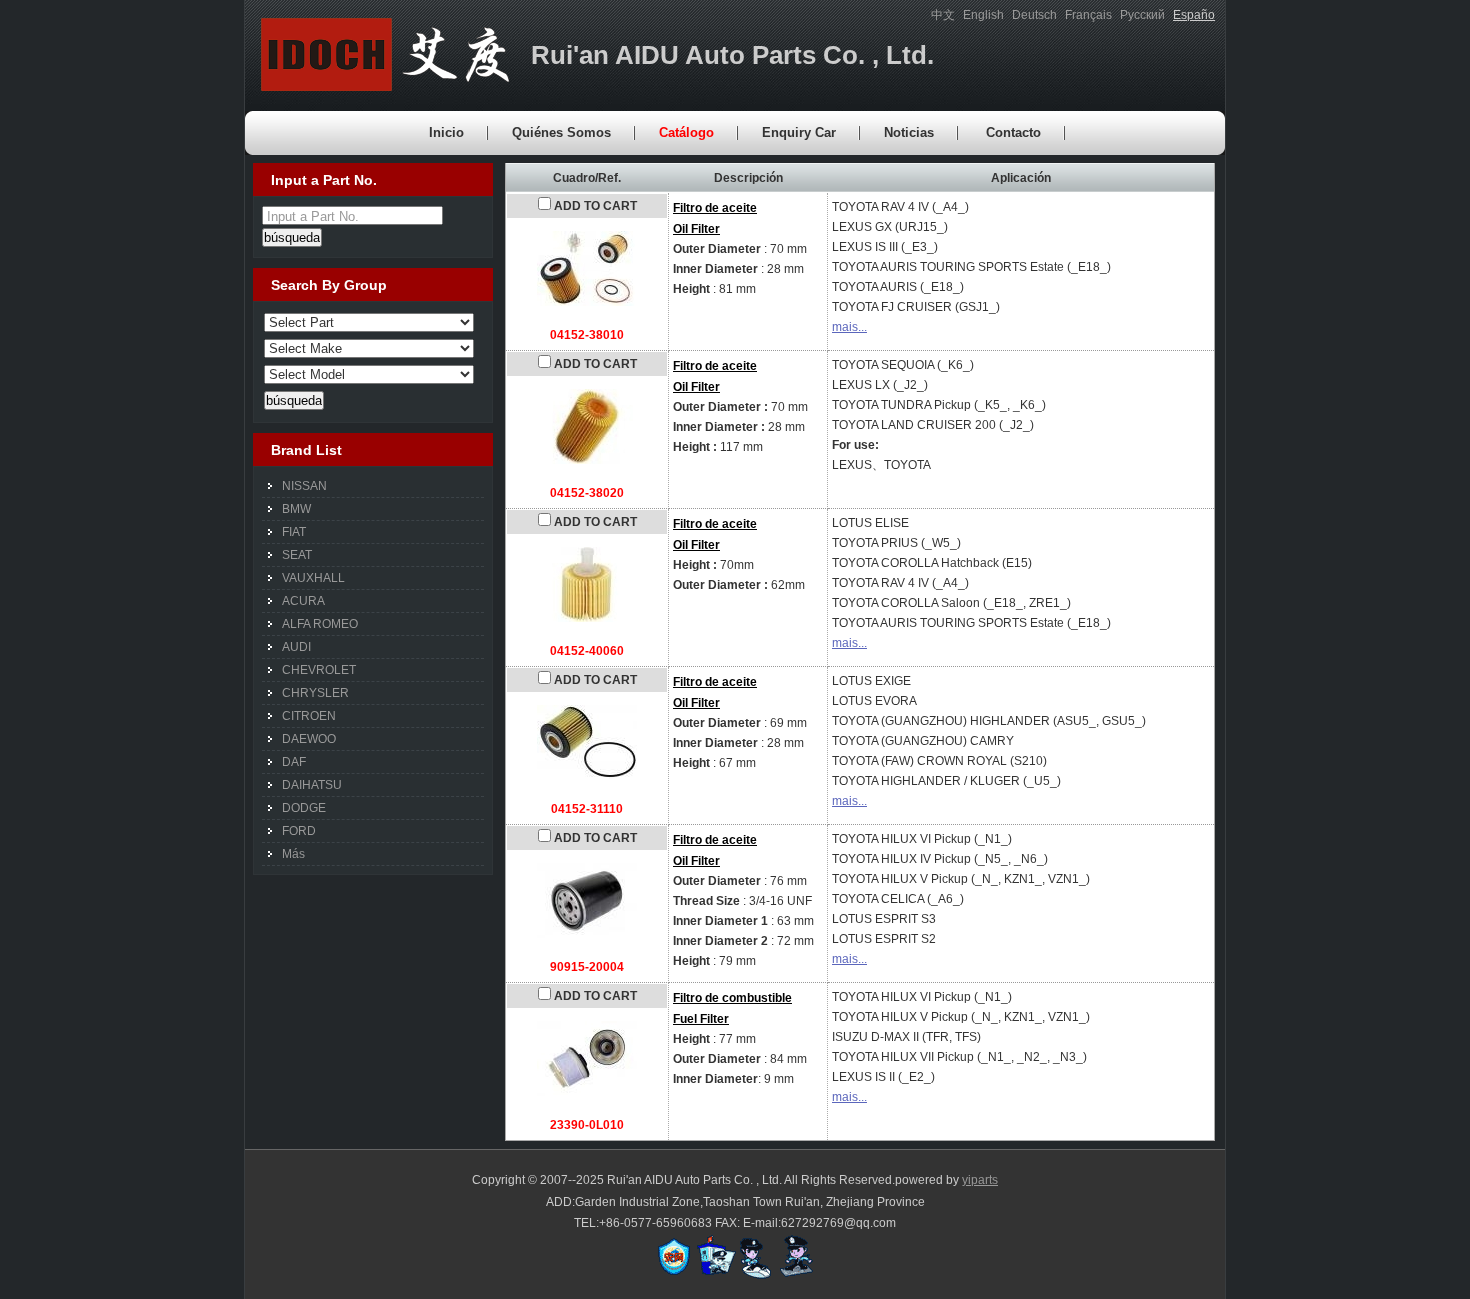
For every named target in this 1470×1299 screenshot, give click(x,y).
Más (293, 854)
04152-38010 (587, 335)
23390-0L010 (587, 1125)
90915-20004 (587, 967)
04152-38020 (587, 493)
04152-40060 (587, 651)
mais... (849, 327)
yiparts (980, 1180)
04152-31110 (587, 809)
